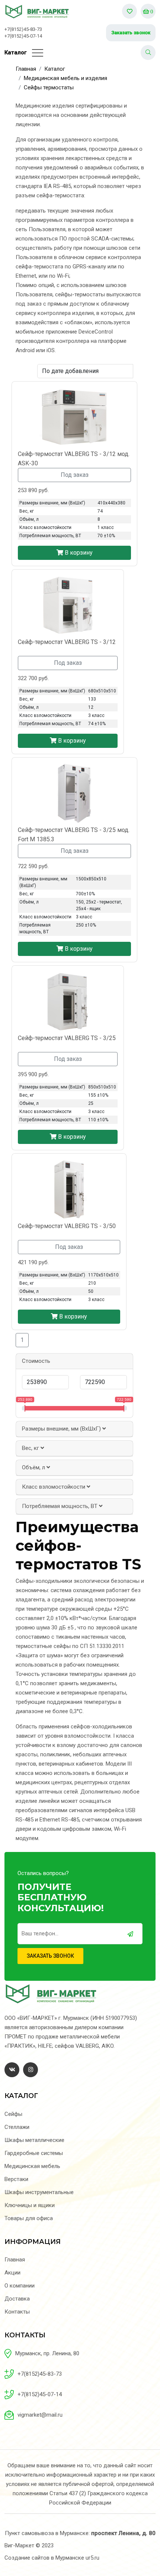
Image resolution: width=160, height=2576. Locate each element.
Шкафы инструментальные (39, 2192)
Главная (15, 2260)
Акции (12, 2273)
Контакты (17, 2312)
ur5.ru (92, 2558)
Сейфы (13, 2114)
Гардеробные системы (34, 2153)
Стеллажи (17, 2127)
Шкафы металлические (34, 2140)
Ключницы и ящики (30, 2205)
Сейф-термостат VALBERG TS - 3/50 (67, 1226)
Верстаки (16, 2179)
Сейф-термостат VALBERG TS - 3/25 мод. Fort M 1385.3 (74, 835)
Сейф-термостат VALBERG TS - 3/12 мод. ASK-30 (74, 459)
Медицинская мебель (32, 2166)
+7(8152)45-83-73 (23, 29)
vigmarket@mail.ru (40, 2415)
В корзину (78, 553)
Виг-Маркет (19, 2545)
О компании (20, 2286)
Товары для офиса (29, 2218)
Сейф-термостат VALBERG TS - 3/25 (67, 1038)
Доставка (17, 2299)
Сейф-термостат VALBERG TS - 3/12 (67, 642)
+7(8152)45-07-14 (23, 36)
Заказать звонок (131, 33)
